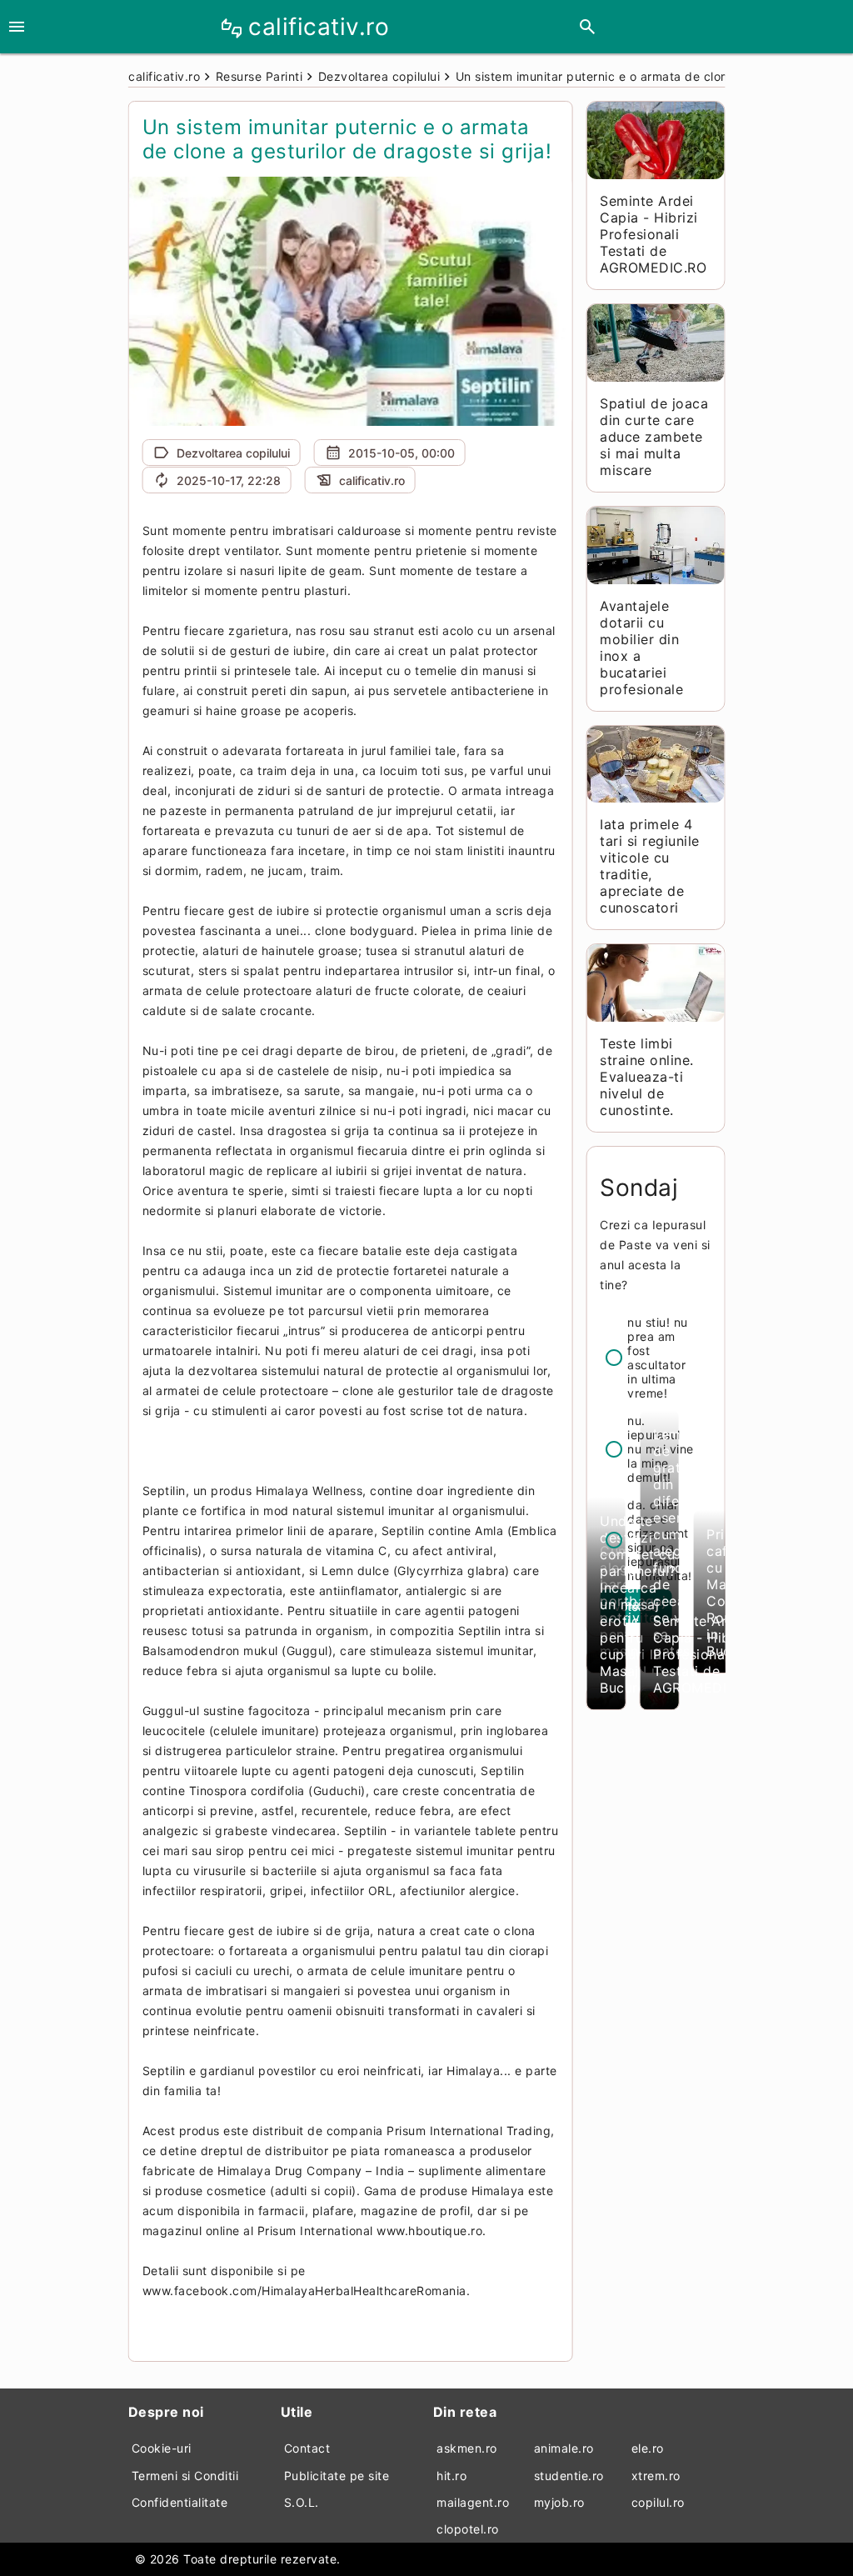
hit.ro (451, 2476)
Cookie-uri (162, 2448)
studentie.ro (569, 2476)
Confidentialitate (180, 2502)
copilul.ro (658, 2502)
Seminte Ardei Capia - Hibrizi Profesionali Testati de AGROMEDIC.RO (653, 234)
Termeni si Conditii (185, 2476)
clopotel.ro (468, 2529)
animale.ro (564, 2448)
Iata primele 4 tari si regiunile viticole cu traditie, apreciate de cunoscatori (650, 866)
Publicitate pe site (337, 2476)
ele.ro (648, 2448)
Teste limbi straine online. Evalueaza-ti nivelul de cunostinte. (647, 1077)
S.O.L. (302, 2502)
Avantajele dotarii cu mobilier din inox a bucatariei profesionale (641, 648)
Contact (307, 2448)
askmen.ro (467, 2448)
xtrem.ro (656, 2476)
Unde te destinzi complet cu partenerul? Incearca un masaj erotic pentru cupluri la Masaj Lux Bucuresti (638, 1604)
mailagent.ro (473, 2502)
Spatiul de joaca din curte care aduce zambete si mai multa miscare (654, 437)
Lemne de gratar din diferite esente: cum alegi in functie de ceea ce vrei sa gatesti (677, 1543)
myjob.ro (559, 2502)
